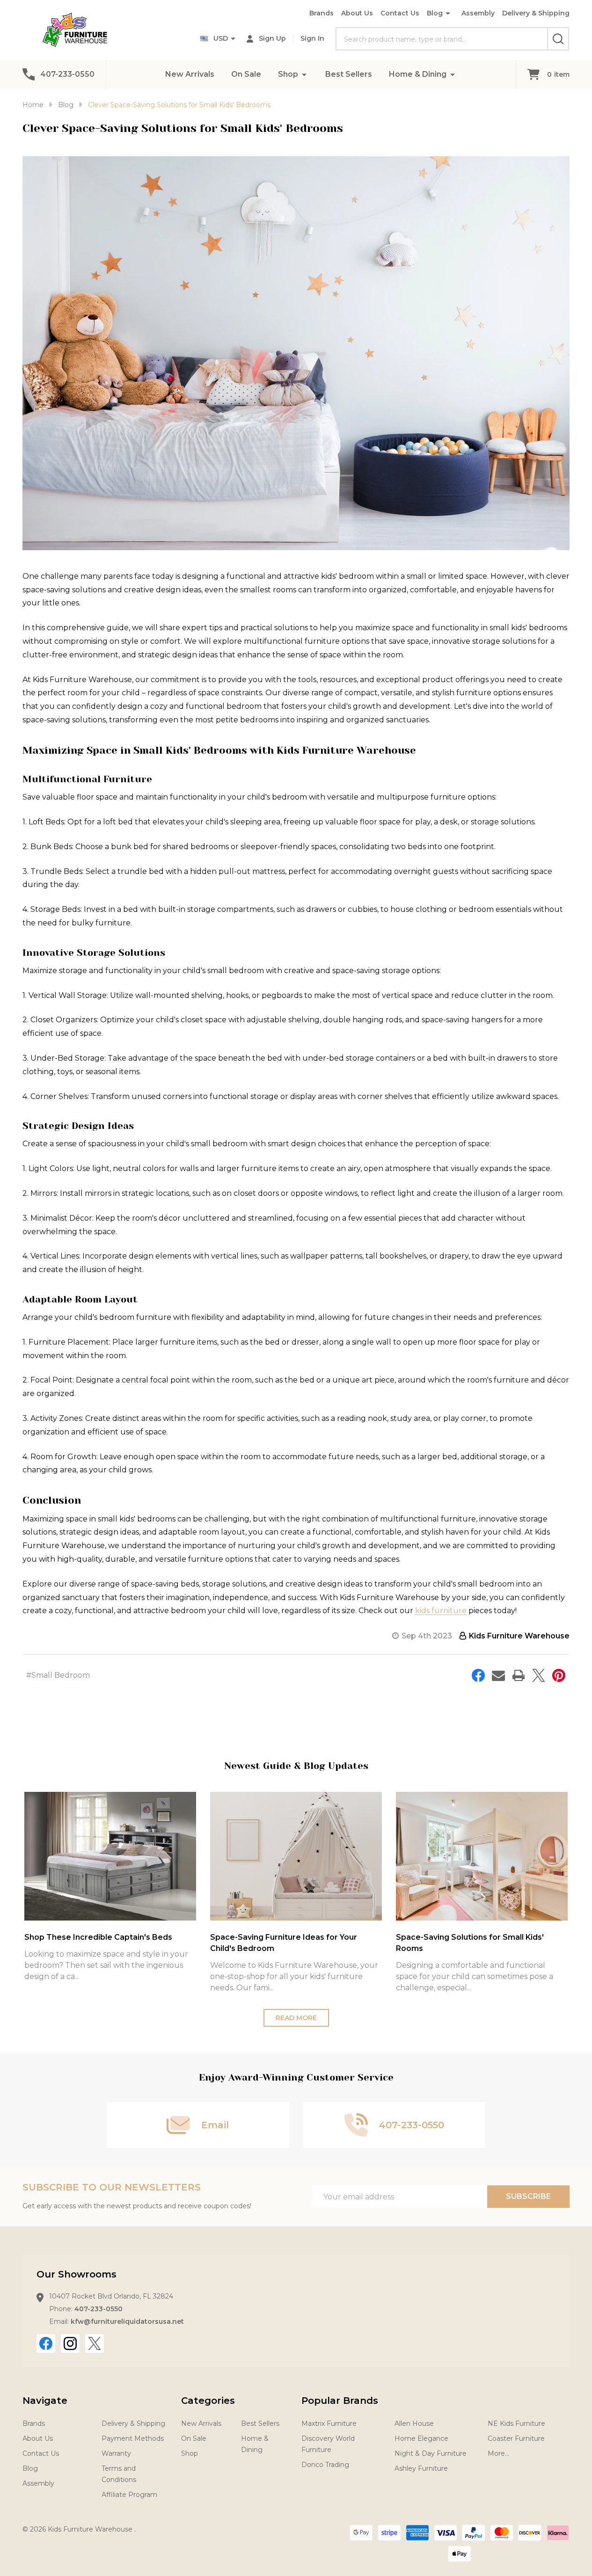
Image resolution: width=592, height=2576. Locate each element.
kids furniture (441, 1611)
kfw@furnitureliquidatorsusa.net (127, 2321)
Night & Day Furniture (431, 2453)
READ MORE (296, 2018)
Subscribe (528, 2196)
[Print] (519, 1675)
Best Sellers (349, 74)
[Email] (498, 1675)
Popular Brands (340, 2401)
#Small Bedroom (58, 1675)
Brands (322, 13)
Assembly (478, 13)
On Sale (246, 74)
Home (33, 105)
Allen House (414, 2423)
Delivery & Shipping (536, 13)
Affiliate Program (129, 2495)
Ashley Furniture (421, 2468)
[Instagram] (70, 2343)
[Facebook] (478, 1675)
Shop (288, 74)
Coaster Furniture (516, 2438)
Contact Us (400, 13)
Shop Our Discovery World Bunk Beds (469, 1937)
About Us (357, 13)
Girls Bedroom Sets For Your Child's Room (105, 1937)
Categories (208, 2401)
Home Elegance (421, 2438)
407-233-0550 (99, 2309)
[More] (304, 74)
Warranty (116, 2453)
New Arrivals (190, 74)
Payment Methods (133, 2438)
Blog (435, 13)
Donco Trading (325, 2465)
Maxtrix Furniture (329, 2423)
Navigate (45, 2401)
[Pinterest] (559, 1675)
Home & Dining (418, 74)
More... (498, 2453)
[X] (539, 1675)
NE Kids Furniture (516, 2423)
